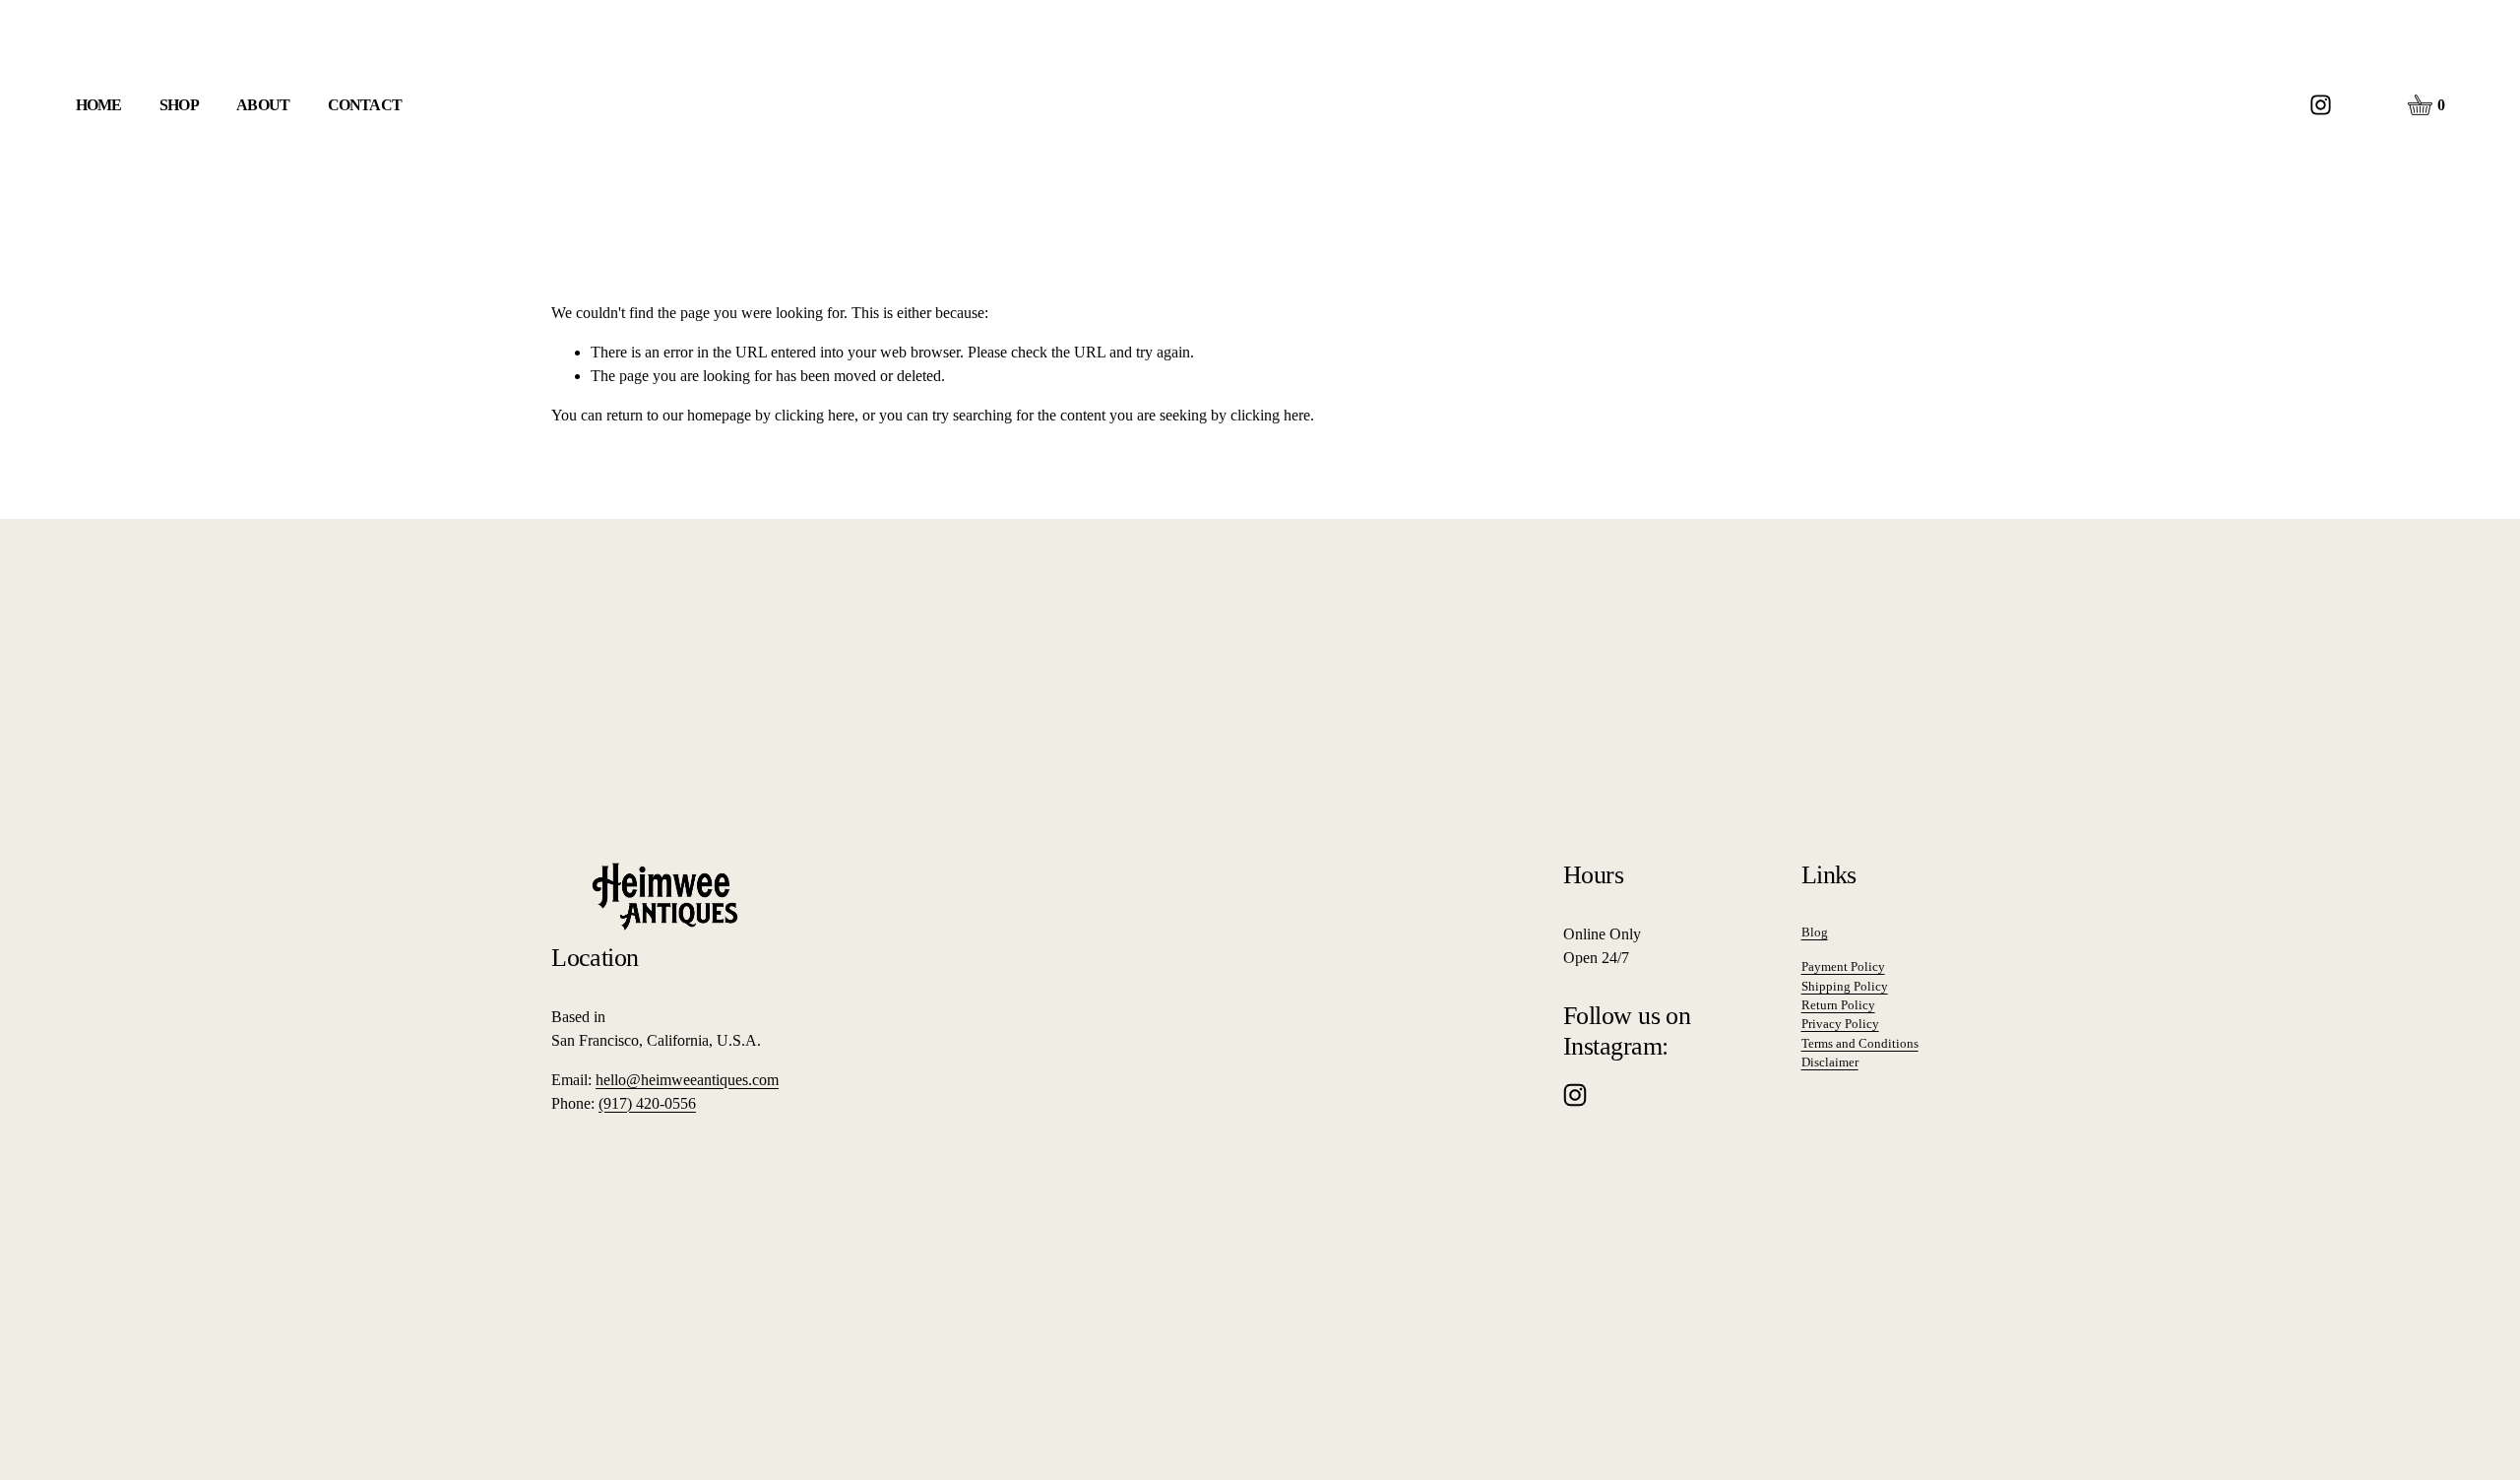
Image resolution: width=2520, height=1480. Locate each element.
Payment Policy (1843, 966)
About (263, 105)
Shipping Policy (1845, 986)
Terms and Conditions (1860, 1043)
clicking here (815, 415)
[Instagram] (2321, 105)
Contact (365, 105)
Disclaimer (1830, 1062)
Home (99, 105)
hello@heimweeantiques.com (687, 1080)
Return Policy (1838, 1005)
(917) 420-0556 (647, 1103)
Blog (1815, 932)
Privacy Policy (1840, 1024)
